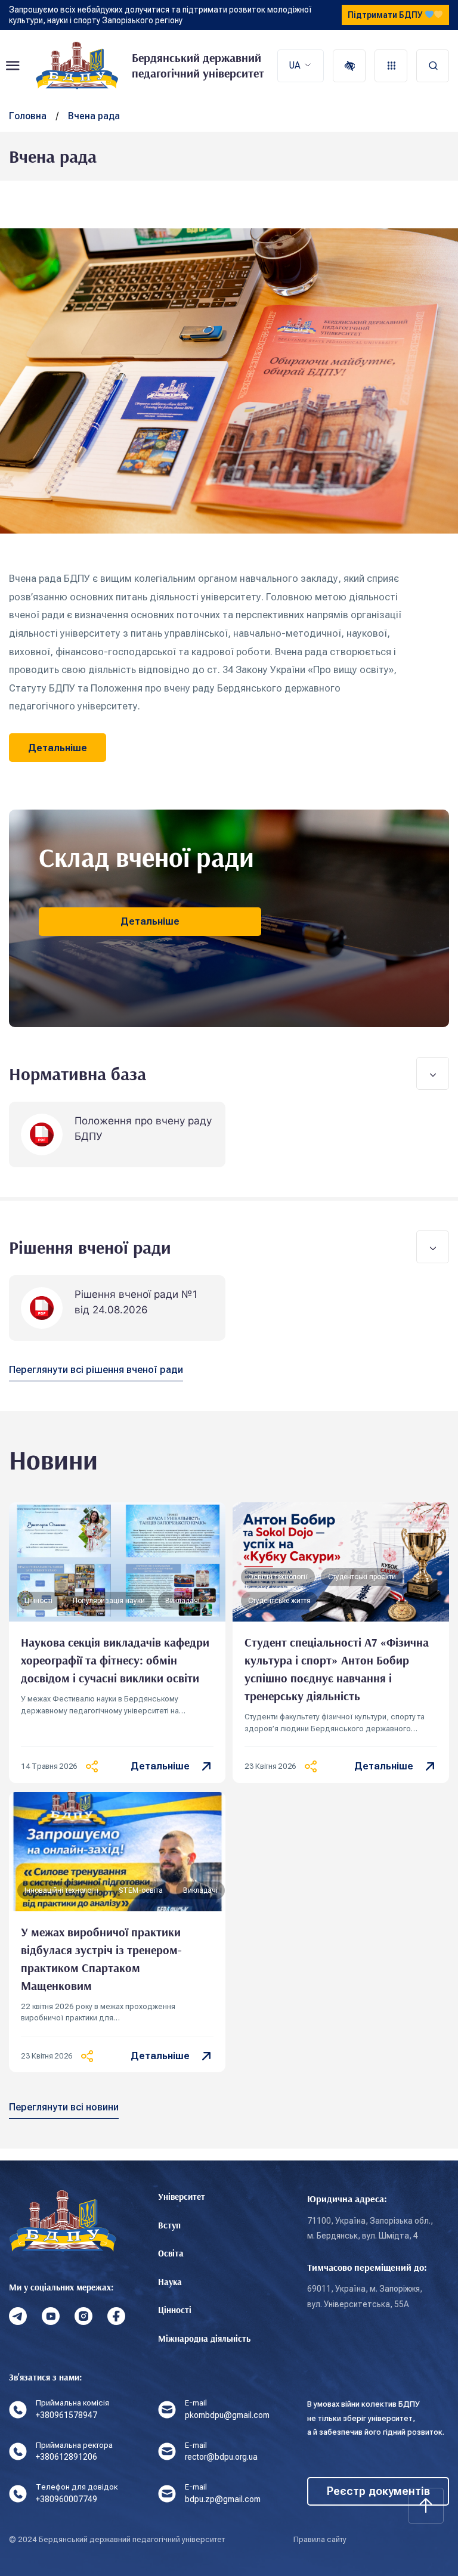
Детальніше (160, 1766)
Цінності (175, 2310)
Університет (182, 2197)
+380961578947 (66, 2415)
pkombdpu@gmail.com (227, 2415)
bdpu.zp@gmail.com (223, 2499)
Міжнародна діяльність (204, 2338)
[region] (217, 642)
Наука (170, 2282)
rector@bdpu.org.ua (221, 2457)
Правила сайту (320, 2539)
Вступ (169, 2225)
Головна (28, 116)
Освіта (171, 2253)
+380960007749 (66, 2499)
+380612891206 (66, 2457)
